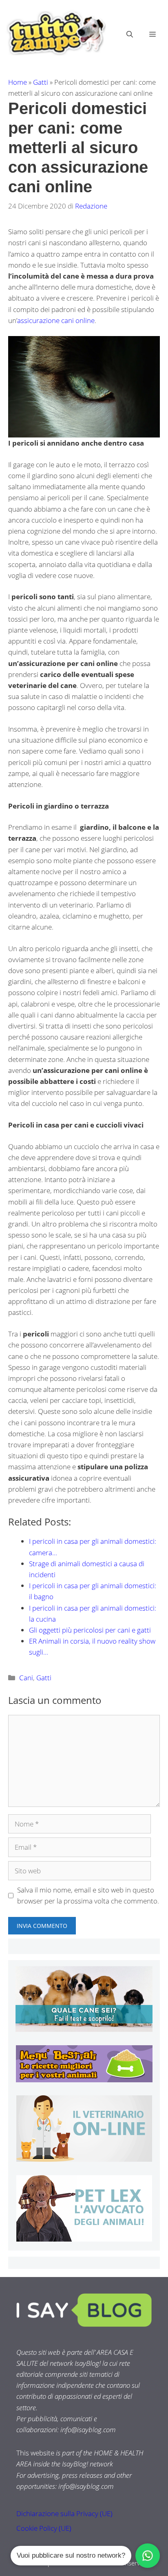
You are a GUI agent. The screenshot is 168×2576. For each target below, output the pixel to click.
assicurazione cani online (56, 320)
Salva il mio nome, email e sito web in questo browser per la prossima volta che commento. (88, 1895)
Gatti (41, 82)
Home (18, 82)
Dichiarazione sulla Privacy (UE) (64, 2513)
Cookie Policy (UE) (44, 2528)
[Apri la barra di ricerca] (130, 34)
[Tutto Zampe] (55, 33)
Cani (26, 1678)
